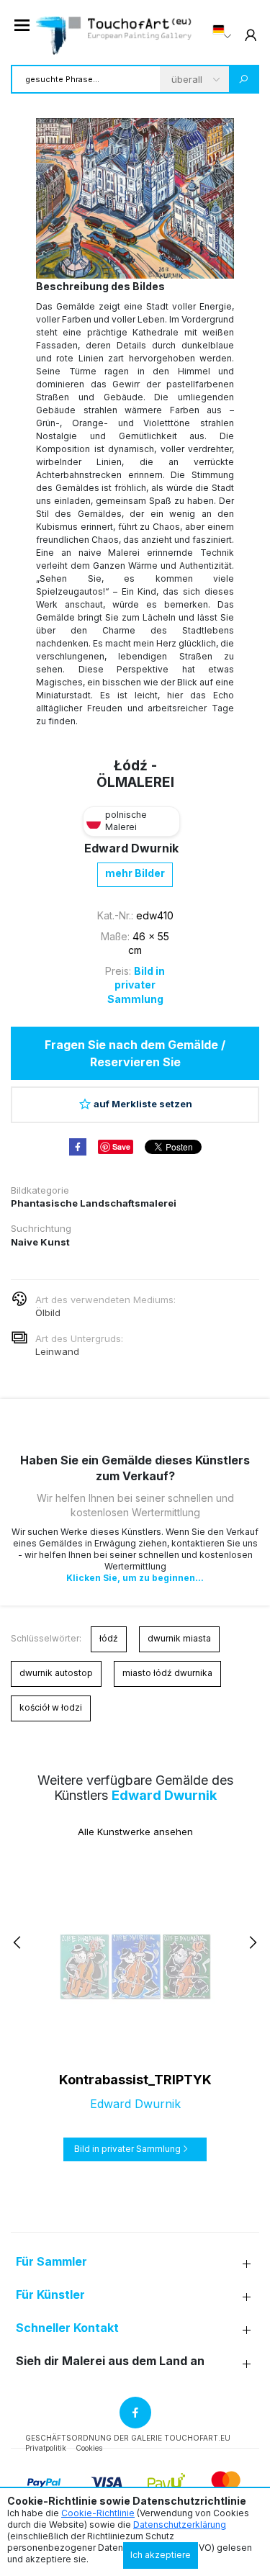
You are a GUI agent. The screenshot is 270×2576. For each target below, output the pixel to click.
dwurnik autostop (56, 1673)
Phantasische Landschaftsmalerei (94, 1203)
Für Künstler (50, 2295)
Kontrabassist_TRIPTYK (135, 2080)
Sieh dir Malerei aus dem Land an (110, 2361)
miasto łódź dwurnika (167, 1673)
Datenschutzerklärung (180, 2525)
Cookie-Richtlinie (98, 2513)
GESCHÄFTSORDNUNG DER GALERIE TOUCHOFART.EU (128, 2438)
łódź (109, 1638)
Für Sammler (51, 2262)
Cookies (89, 2448)
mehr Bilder (135, 873)
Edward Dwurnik (131, 848)
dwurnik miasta (179, 1638)
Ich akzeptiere (161, 2555)
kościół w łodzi (51, 1707)
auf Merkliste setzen (143, 1104)
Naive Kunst (40, 1242)
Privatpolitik (46, 2448)
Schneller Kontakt (67, 2328)
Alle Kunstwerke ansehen (135, 1832)
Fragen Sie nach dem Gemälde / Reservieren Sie (135, 1053)
